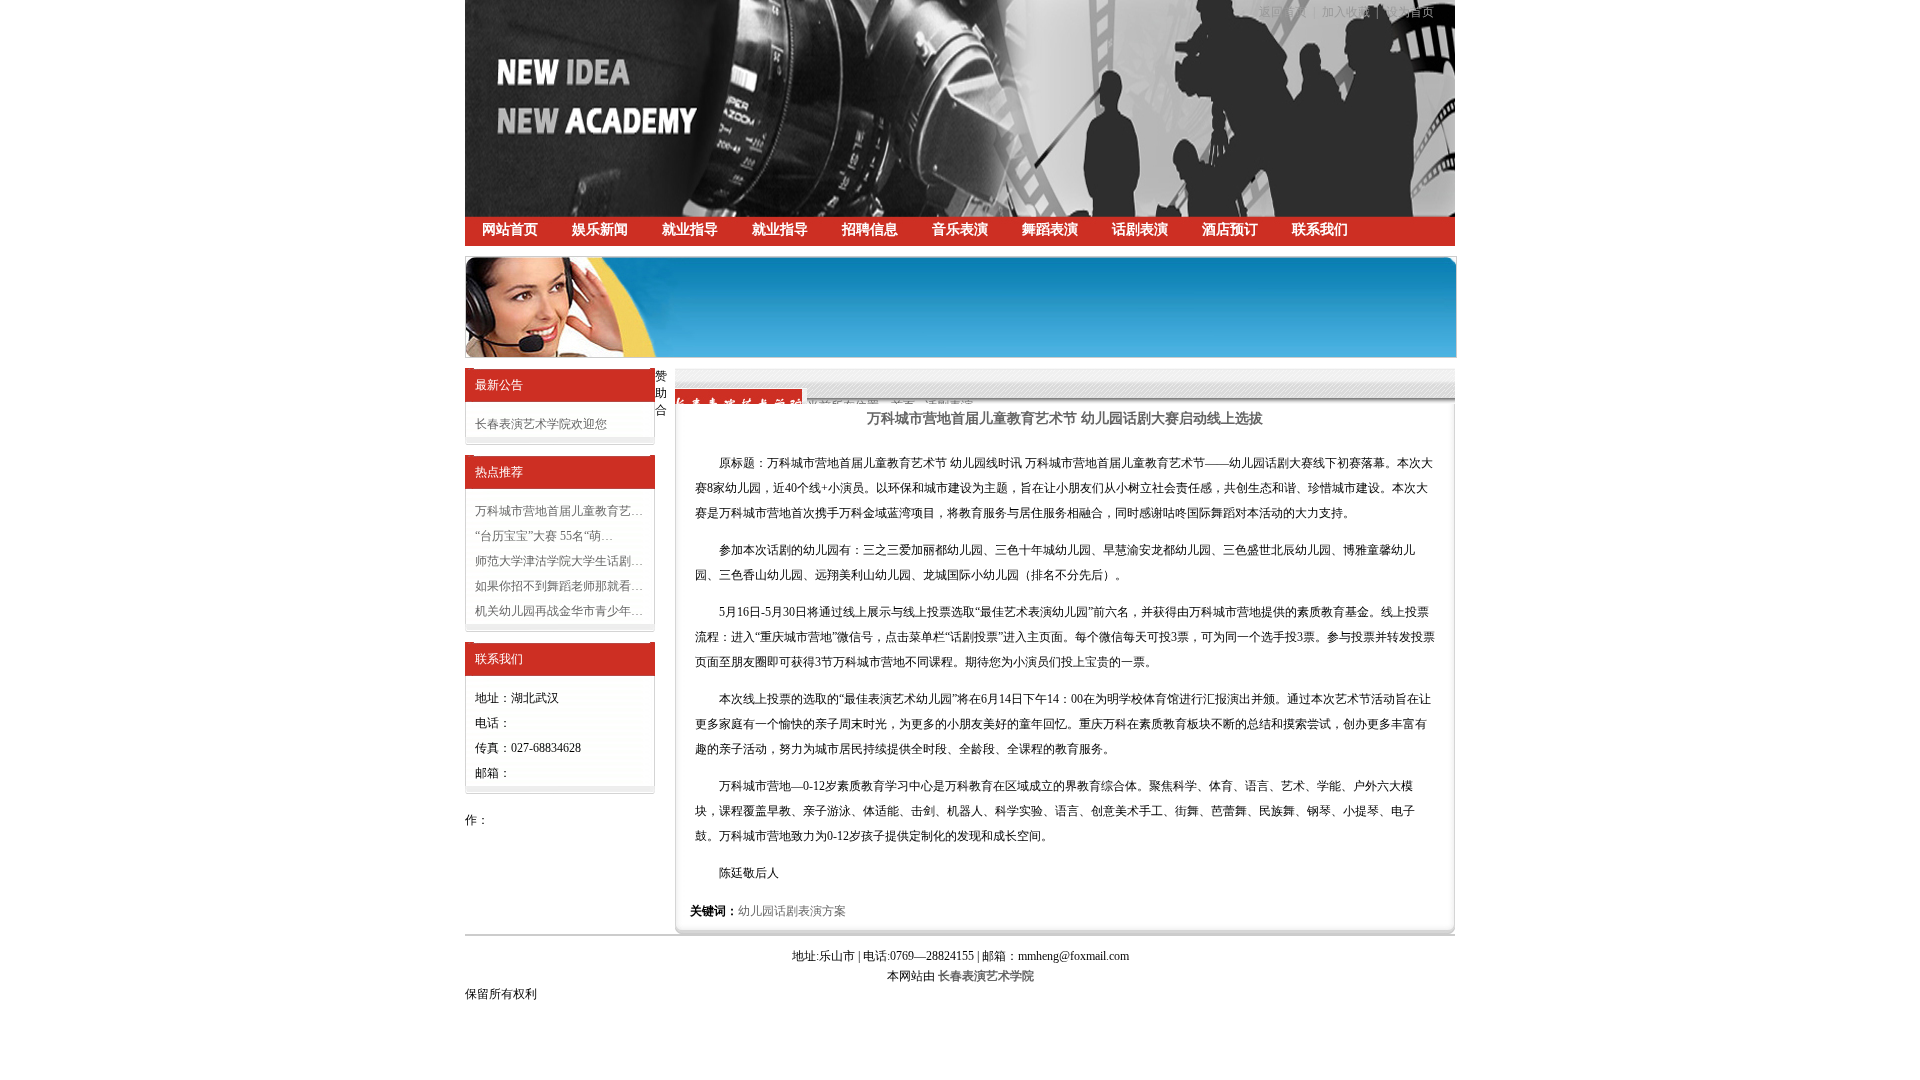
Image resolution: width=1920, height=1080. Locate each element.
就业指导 (690, 229)
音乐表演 (960, 229)
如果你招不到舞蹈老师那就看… (559, 586)
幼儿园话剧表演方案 (792, 911)
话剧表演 (1140, 229)
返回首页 (1283, 12)
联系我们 (1320, 229)
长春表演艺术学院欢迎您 (541, 424)
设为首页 (1410, 12)
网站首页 (510, 229)
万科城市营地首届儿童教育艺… (559, 511)
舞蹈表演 (1050, 229)
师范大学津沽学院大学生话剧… (559, 561)
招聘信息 (870, 229)
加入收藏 (1346, 12)
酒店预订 (1230, 229)
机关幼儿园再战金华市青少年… (559, 611)
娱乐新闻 (600, 229)
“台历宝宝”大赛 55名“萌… (544, 536)
